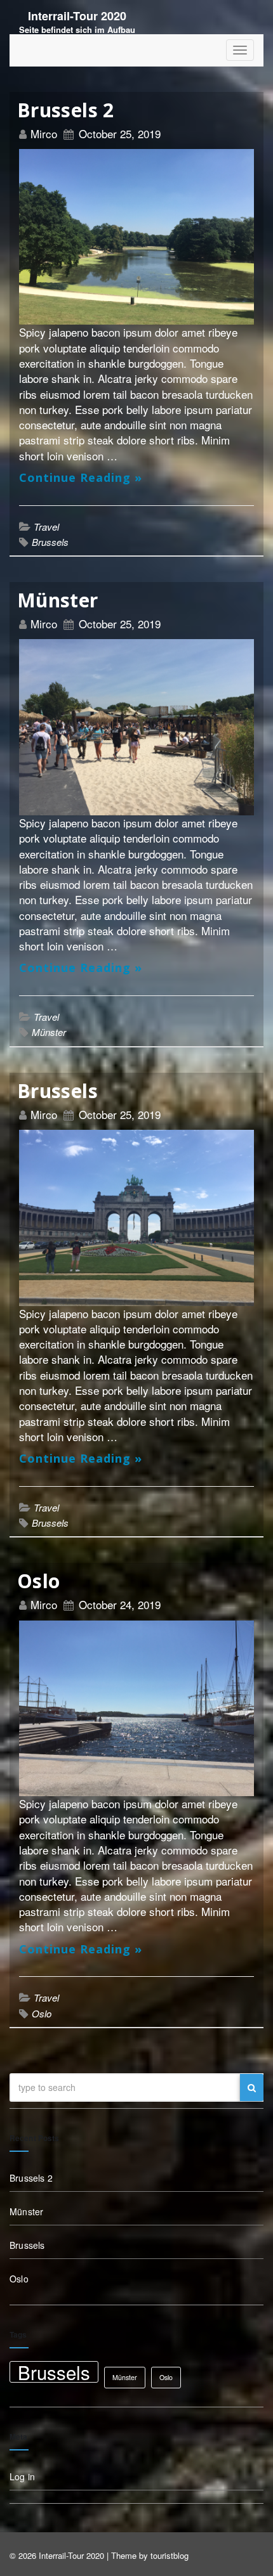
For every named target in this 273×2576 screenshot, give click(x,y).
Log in (22, 2476)
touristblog (170, 2555)
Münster (58, 600)
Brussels (50, 542)
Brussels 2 (66, 110)
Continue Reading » (81, 477)
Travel (46, 527)
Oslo (38, 1581)
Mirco (45, 133)
